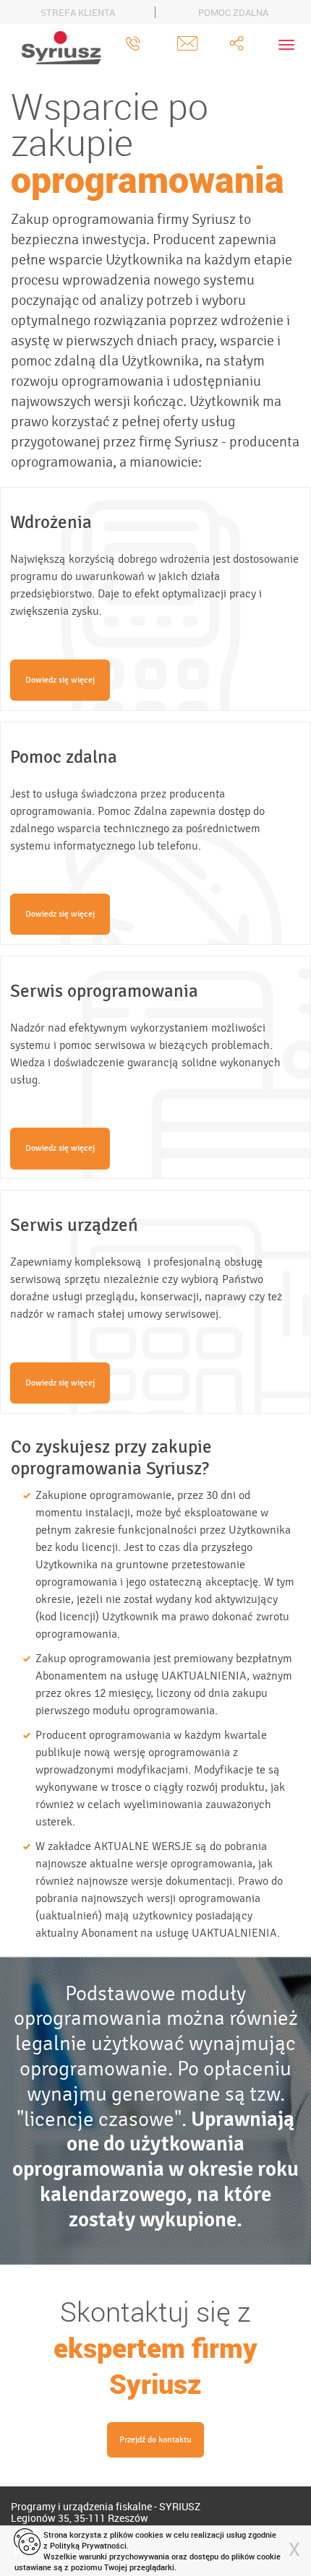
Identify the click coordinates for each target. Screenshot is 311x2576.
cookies (149, 2534)
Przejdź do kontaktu (155, 2439)
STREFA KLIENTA (78, 12)
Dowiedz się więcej (60, 680)
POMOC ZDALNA (233, 12)
